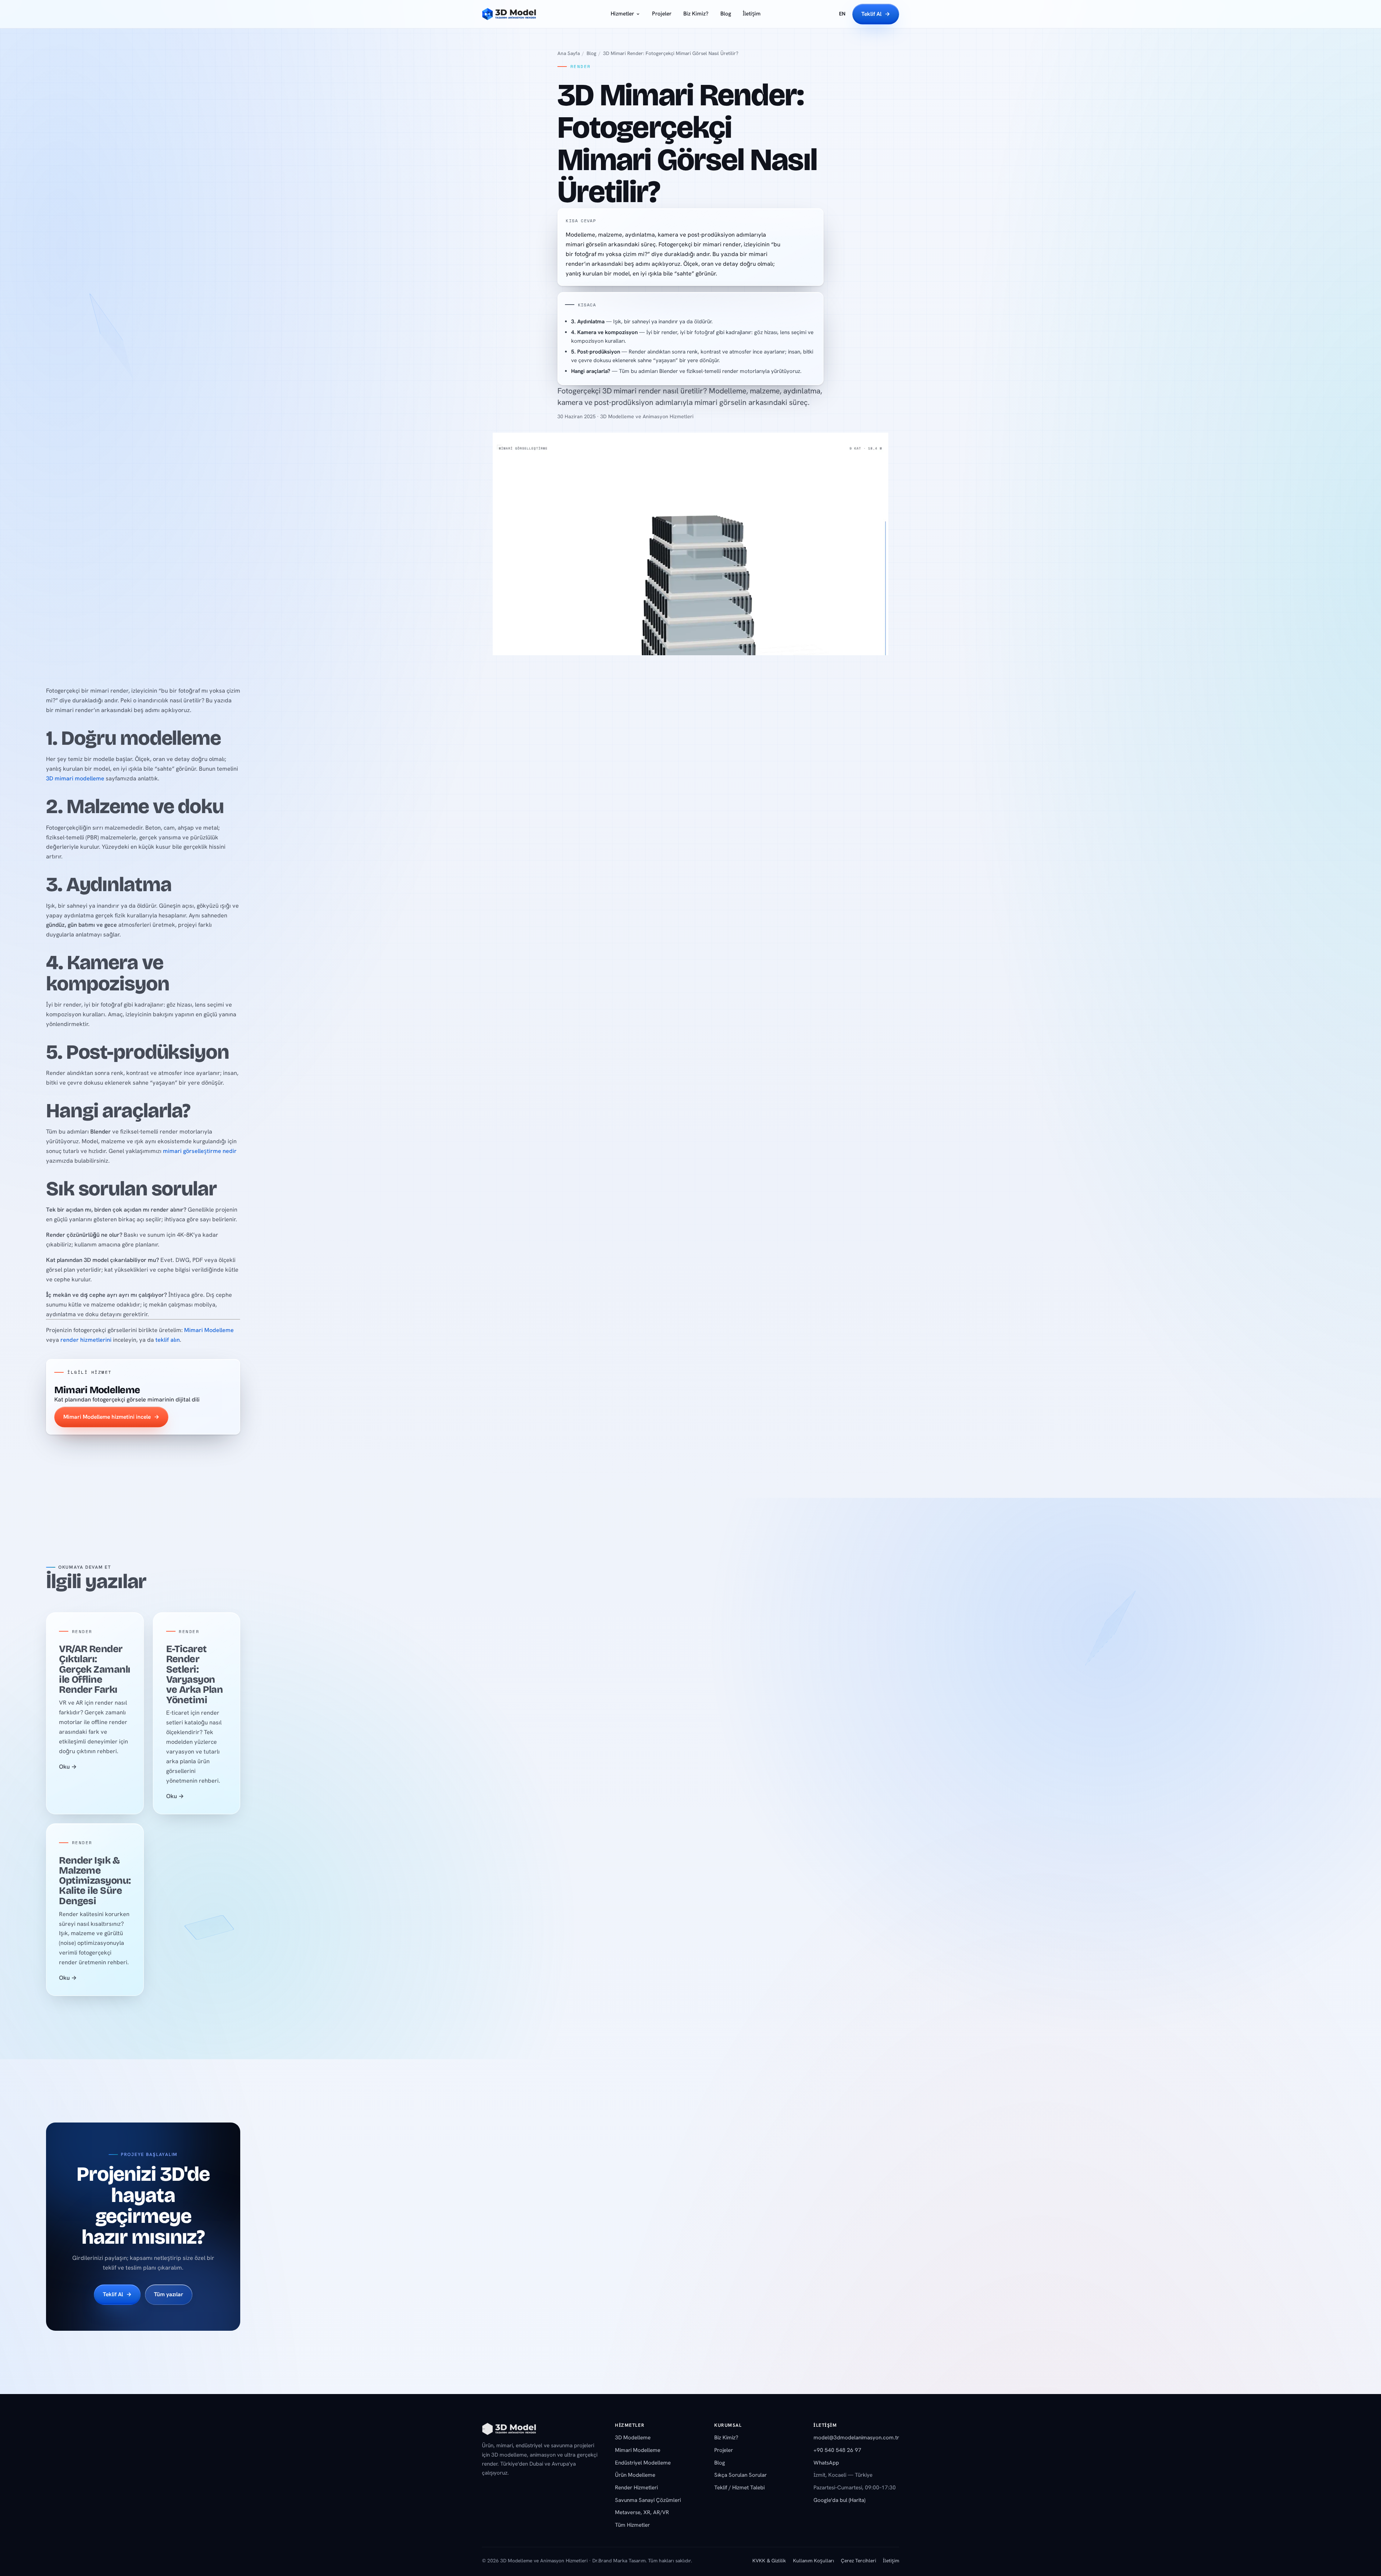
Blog (726, 14)
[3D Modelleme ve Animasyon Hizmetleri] (509, 2432)
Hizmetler (622, 14)
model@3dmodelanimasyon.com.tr (856, 2438)
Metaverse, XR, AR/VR (642, 2512)
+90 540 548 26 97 (837, 2450)
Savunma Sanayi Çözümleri (648, 2500)
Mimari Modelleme (209, 1330)
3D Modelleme (633, 2438)
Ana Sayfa (569, 53)
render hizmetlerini (86, 1340)
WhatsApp (826, 2463)
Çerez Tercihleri (858, 2561)
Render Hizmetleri (636, 2488)
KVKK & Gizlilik (769, 2561)
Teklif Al (876, 14)
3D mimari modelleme (75, 778)
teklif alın (168, 1340)
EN (842, 14)
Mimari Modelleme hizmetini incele (111, 1417)
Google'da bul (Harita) (839, 2500)
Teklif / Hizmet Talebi (739, 2488)
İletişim (752, 14)
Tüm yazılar (169, 2295)
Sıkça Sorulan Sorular (740, 2475)
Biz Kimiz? (696, 14)
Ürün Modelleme (635, 2475)
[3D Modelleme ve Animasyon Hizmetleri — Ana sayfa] (509, 14)
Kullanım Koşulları (813, 2561)
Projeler (662, 14)
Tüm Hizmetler (632, 2525)
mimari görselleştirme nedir (200, 1151)
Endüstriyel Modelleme (643, 2463)
